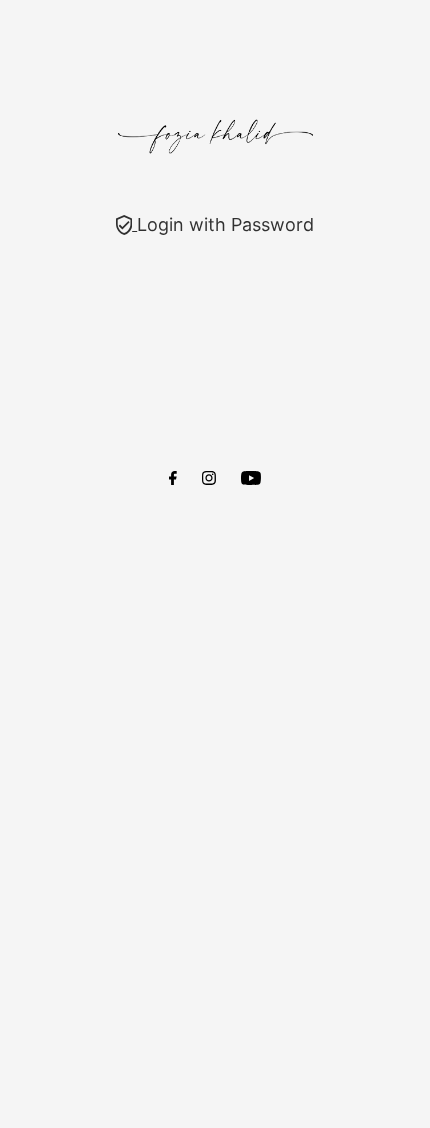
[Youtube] (251, 479)
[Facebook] (173, 479)
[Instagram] (209, 479)
